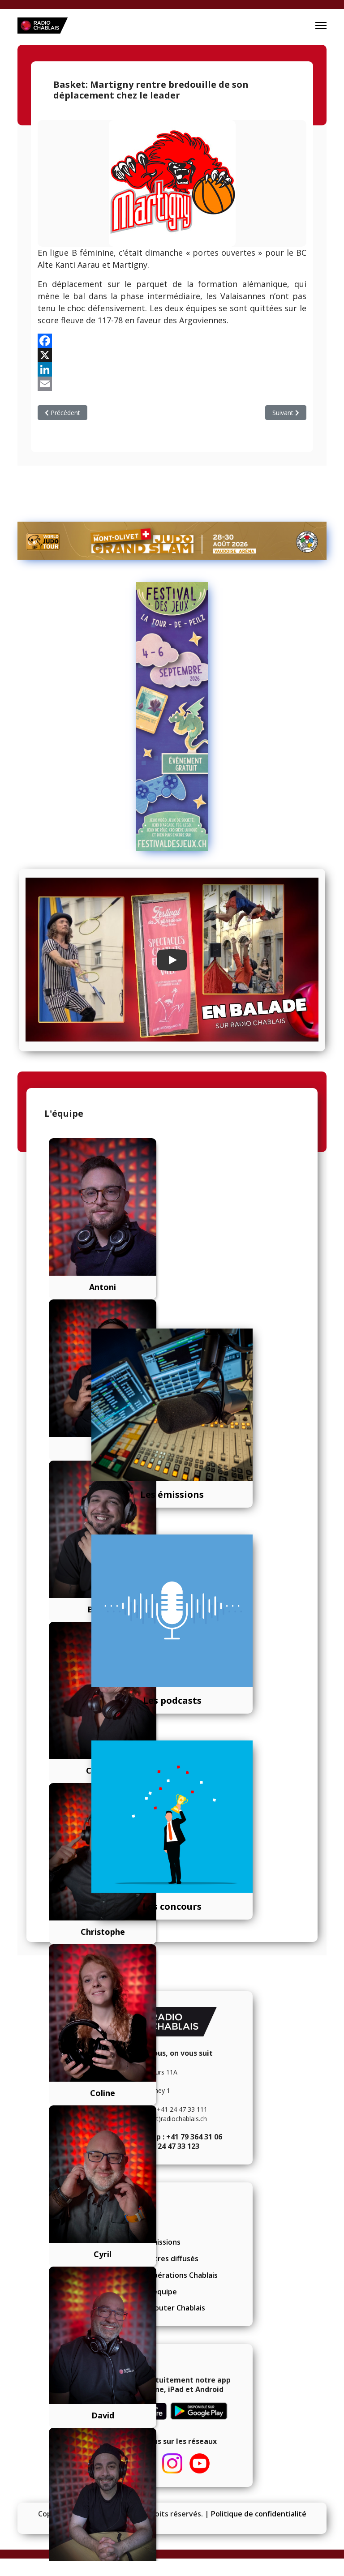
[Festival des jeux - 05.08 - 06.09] (172, 716)
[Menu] (321, 26)
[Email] (172, 384)
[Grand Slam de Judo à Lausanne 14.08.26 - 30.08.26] (172, 541)
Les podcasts (172, 1700)
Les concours (172, 1906)
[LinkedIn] (172, 369)
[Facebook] (172, 341)
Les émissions (172, 1494)
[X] (172, 355)
